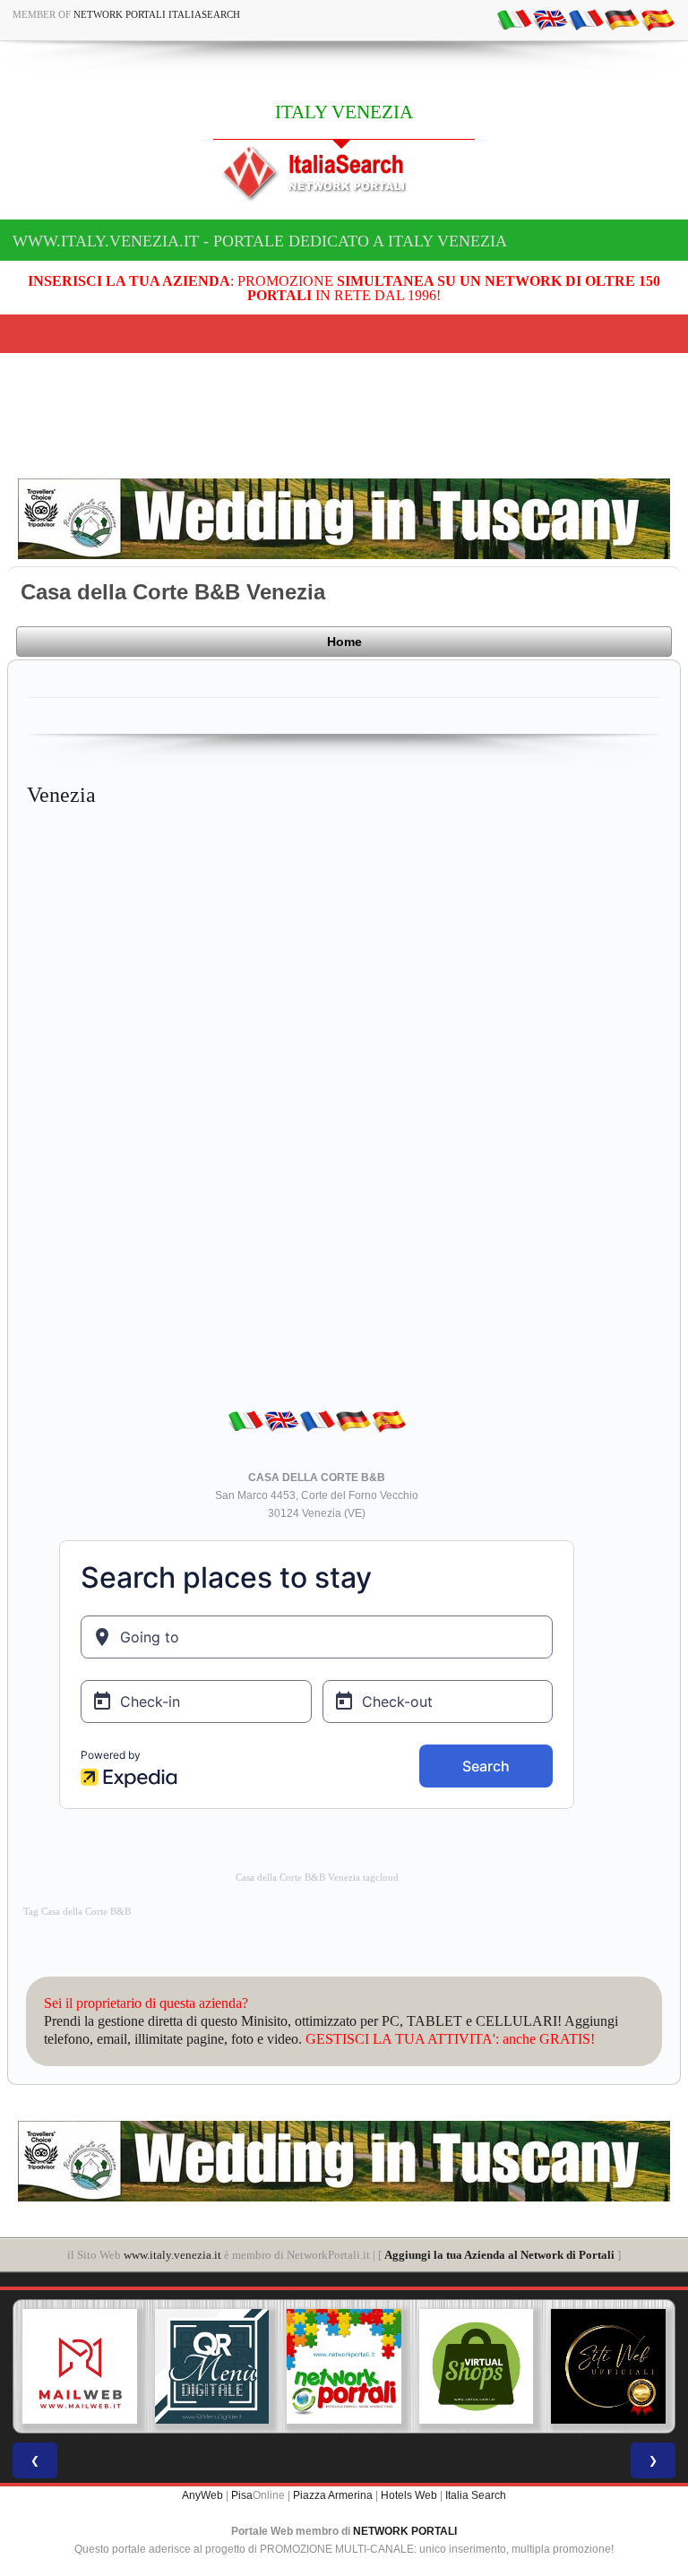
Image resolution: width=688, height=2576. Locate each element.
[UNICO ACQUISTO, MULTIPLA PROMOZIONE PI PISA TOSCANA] (344, 2366)
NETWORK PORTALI (405, 2531)
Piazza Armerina (333, 2495)
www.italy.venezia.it (172, 2255)
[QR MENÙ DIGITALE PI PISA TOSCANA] (212, 2366)
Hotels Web (409, 2495)
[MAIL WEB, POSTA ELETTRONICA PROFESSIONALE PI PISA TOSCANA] (80, 2366)
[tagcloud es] (658, 19)
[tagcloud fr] (586, 19)
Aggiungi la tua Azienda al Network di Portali (499, 2255)
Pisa (242, 2495)
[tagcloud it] (514, 19)
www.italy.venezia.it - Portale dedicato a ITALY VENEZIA (260, 241)
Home (344, 642)
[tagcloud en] (550, 19)
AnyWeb (202, 2495)
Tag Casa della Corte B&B (77, 1912)
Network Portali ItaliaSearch (157, 14)
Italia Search (476, 2495)
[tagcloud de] (622, 19)
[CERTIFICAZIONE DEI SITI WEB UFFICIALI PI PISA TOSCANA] (608, 2366)
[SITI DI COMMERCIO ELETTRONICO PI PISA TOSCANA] (477, 2366)
